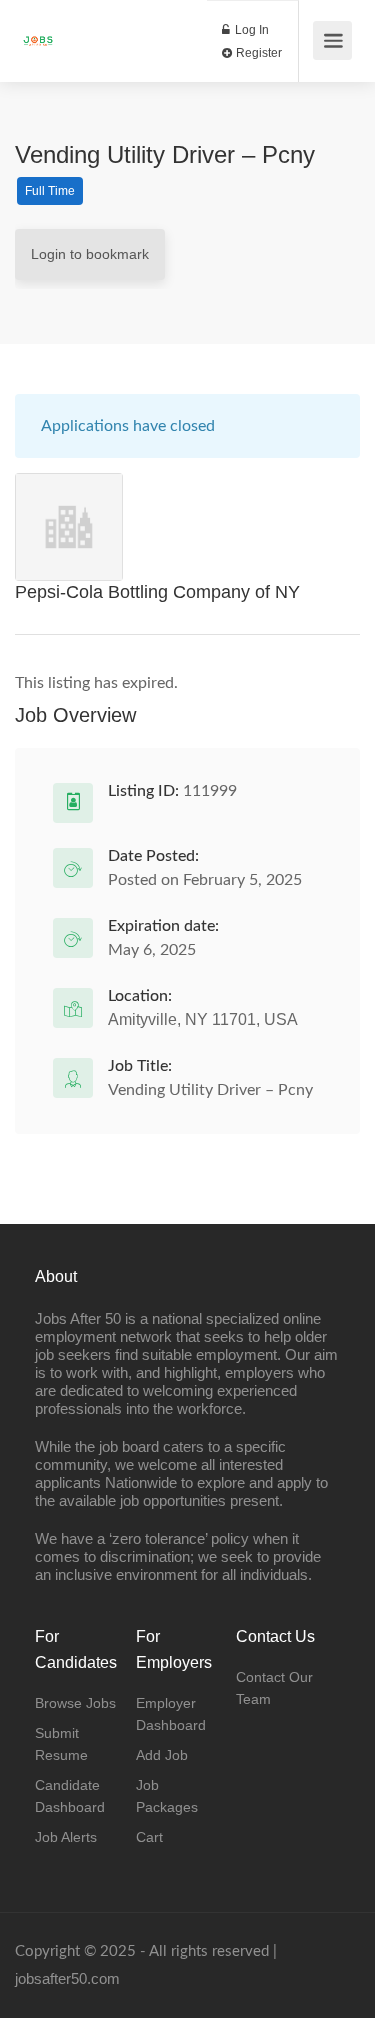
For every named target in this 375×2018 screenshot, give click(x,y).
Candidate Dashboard (70, 1796)
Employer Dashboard (171, 1714)
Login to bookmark (90, 254)
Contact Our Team (274, 1688)
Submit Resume (61, 1744)
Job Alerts (66, 1837)
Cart (149, 1837)
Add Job (162, 1755)
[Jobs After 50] (38, 30)
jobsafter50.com (67, 1978)
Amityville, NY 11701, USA (203, 1019)
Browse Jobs (75, 1703)
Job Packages (167, 1796)
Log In (250, 30)
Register (257, 53)
